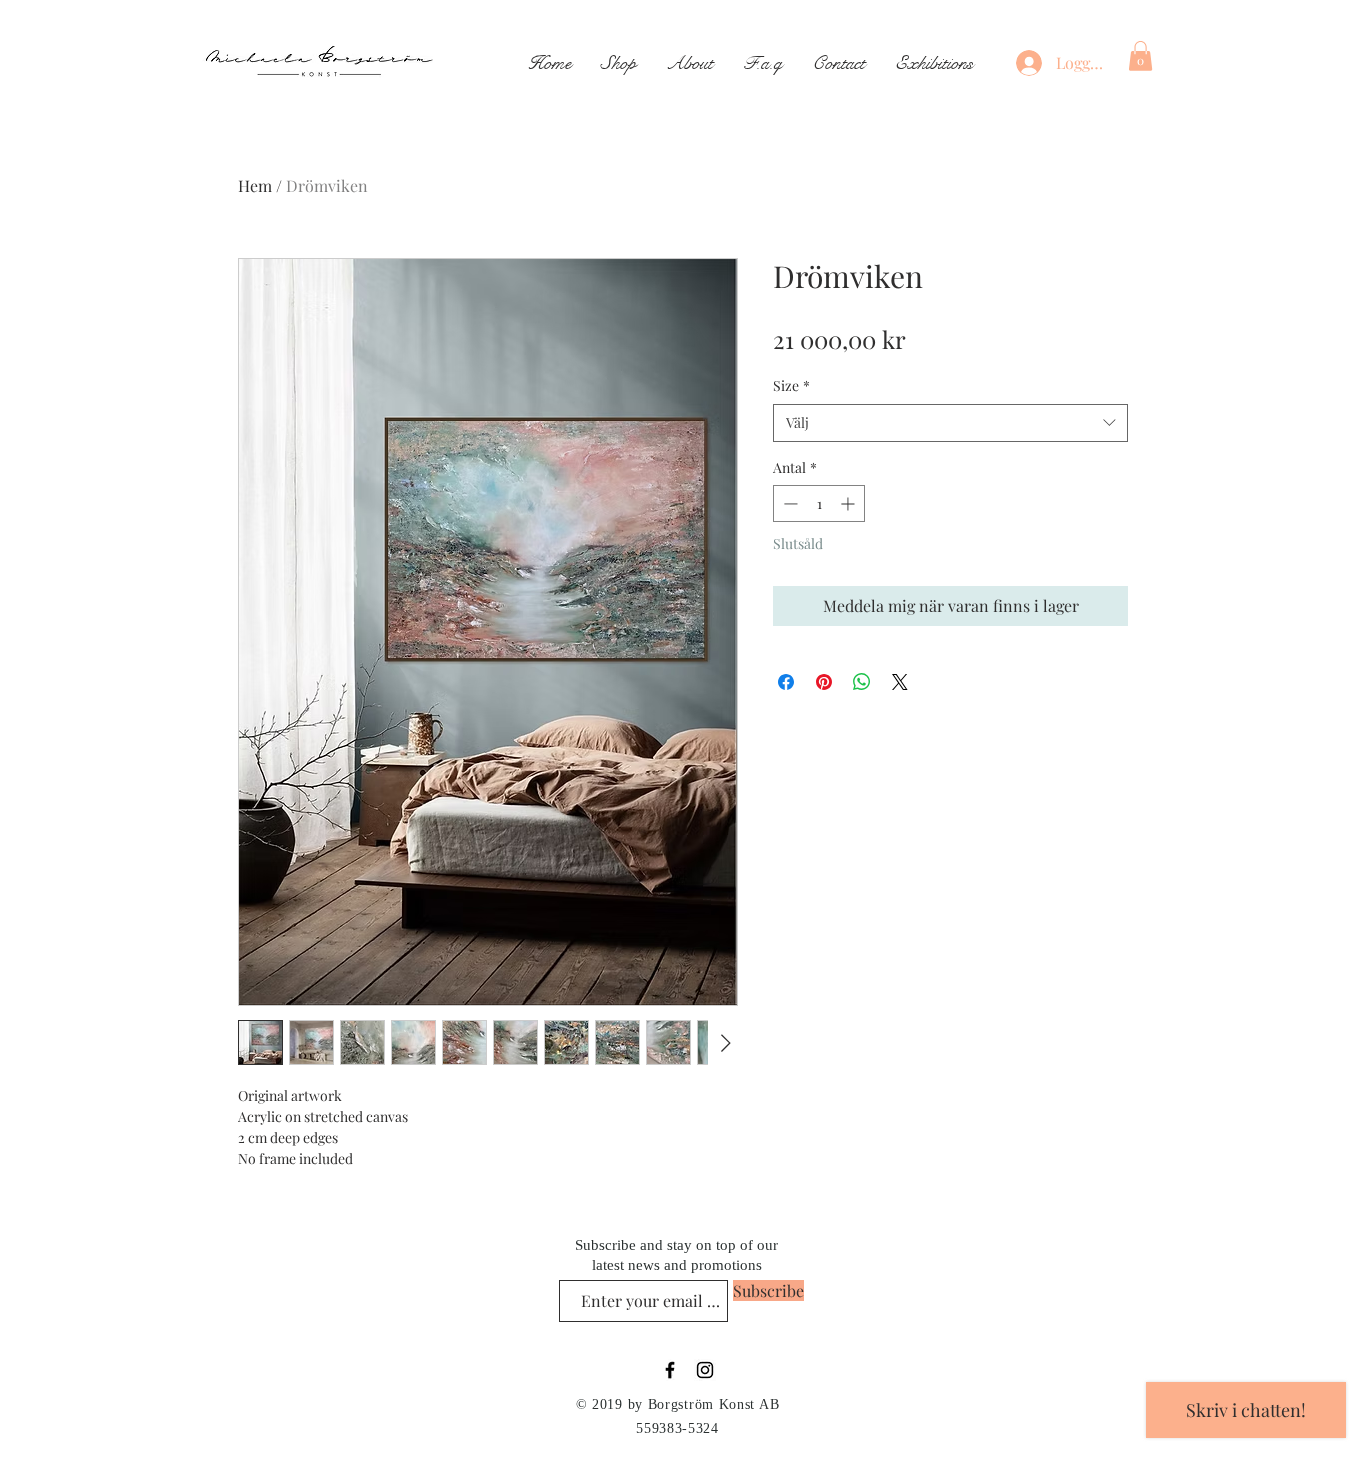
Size (791, 385)
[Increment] (849, 503)
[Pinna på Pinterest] (824, 682)
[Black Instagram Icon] (705, 1370)
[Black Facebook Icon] (670, 1370)
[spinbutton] (819, 503)
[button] (1140, 56)
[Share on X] (900, 682)
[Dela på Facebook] (786, 682)
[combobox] (950, 423)
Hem (255, 185)
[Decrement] (788, 503)
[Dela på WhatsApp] (862, 682)
